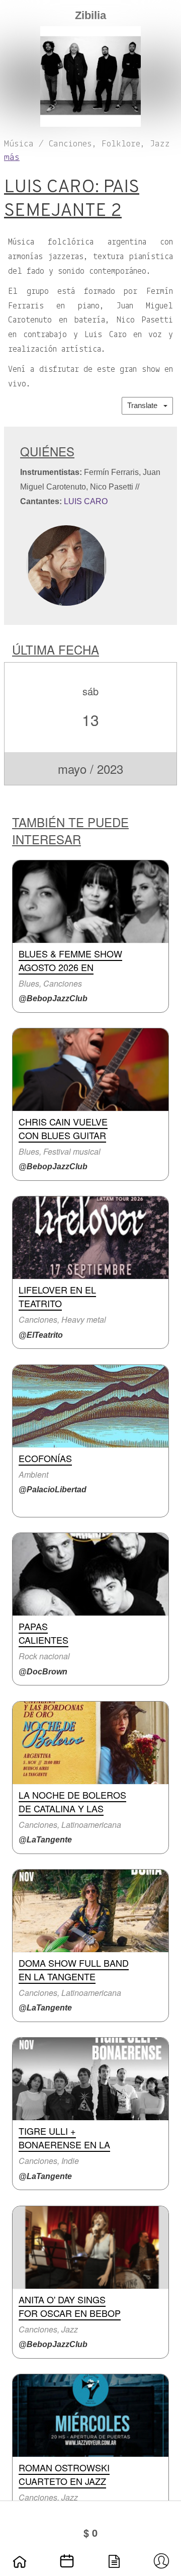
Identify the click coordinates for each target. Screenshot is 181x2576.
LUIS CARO (86, 501)
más (12, 158)
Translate (145, 405)
